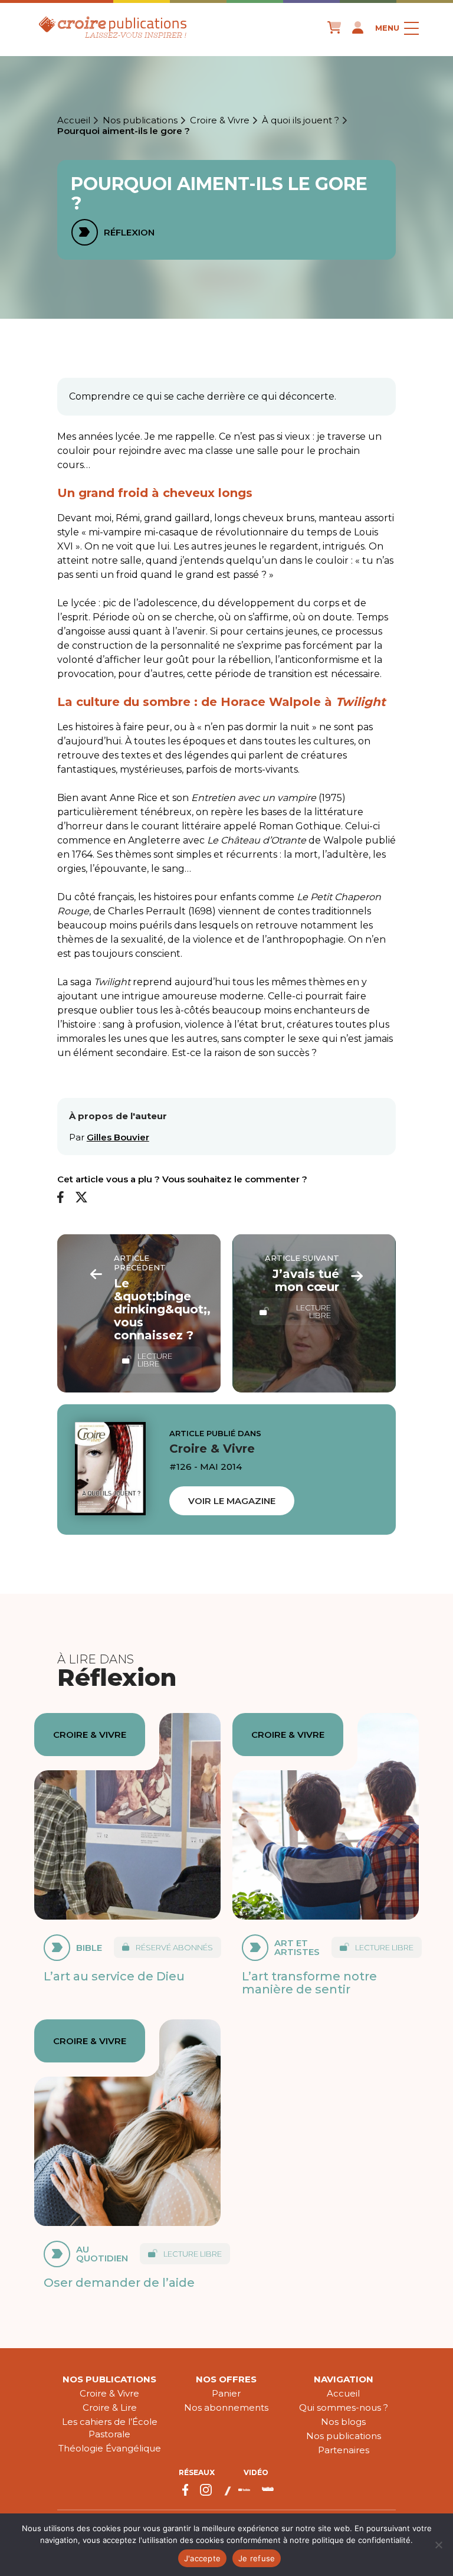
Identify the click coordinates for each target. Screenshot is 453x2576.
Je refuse (257, 2558)
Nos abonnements (226, 2407)
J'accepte (202, 2558)
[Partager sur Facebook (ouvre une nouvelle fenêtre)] (60, 1198)
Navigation (344, 2379)
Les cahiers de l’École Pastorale (110, 2428)
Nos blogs (343, 2422)
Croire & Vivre (220, 120)
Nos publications (140, 120)
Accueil (74, 120)
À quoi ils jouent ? (301, 120)
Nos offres (226, 2379)
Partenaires (344, 2450)
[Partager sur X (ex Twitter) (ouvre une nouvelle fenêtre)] (81, 1198)
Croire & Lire (110, 2407)
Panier (226, 2393)
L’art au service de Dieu (114, 1976)
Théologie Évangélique (110, 2448)
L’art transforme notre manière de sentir (309, 1983)
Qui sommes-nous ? (344, 2407)
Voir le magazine (232, 1501)
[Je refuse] (438, 2545)
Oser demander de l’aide (119, 2283)
